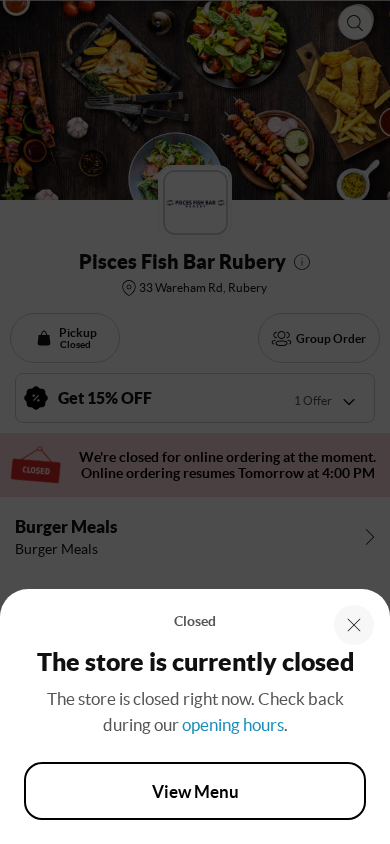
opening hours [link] (233, 724)
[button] (354, 625)
